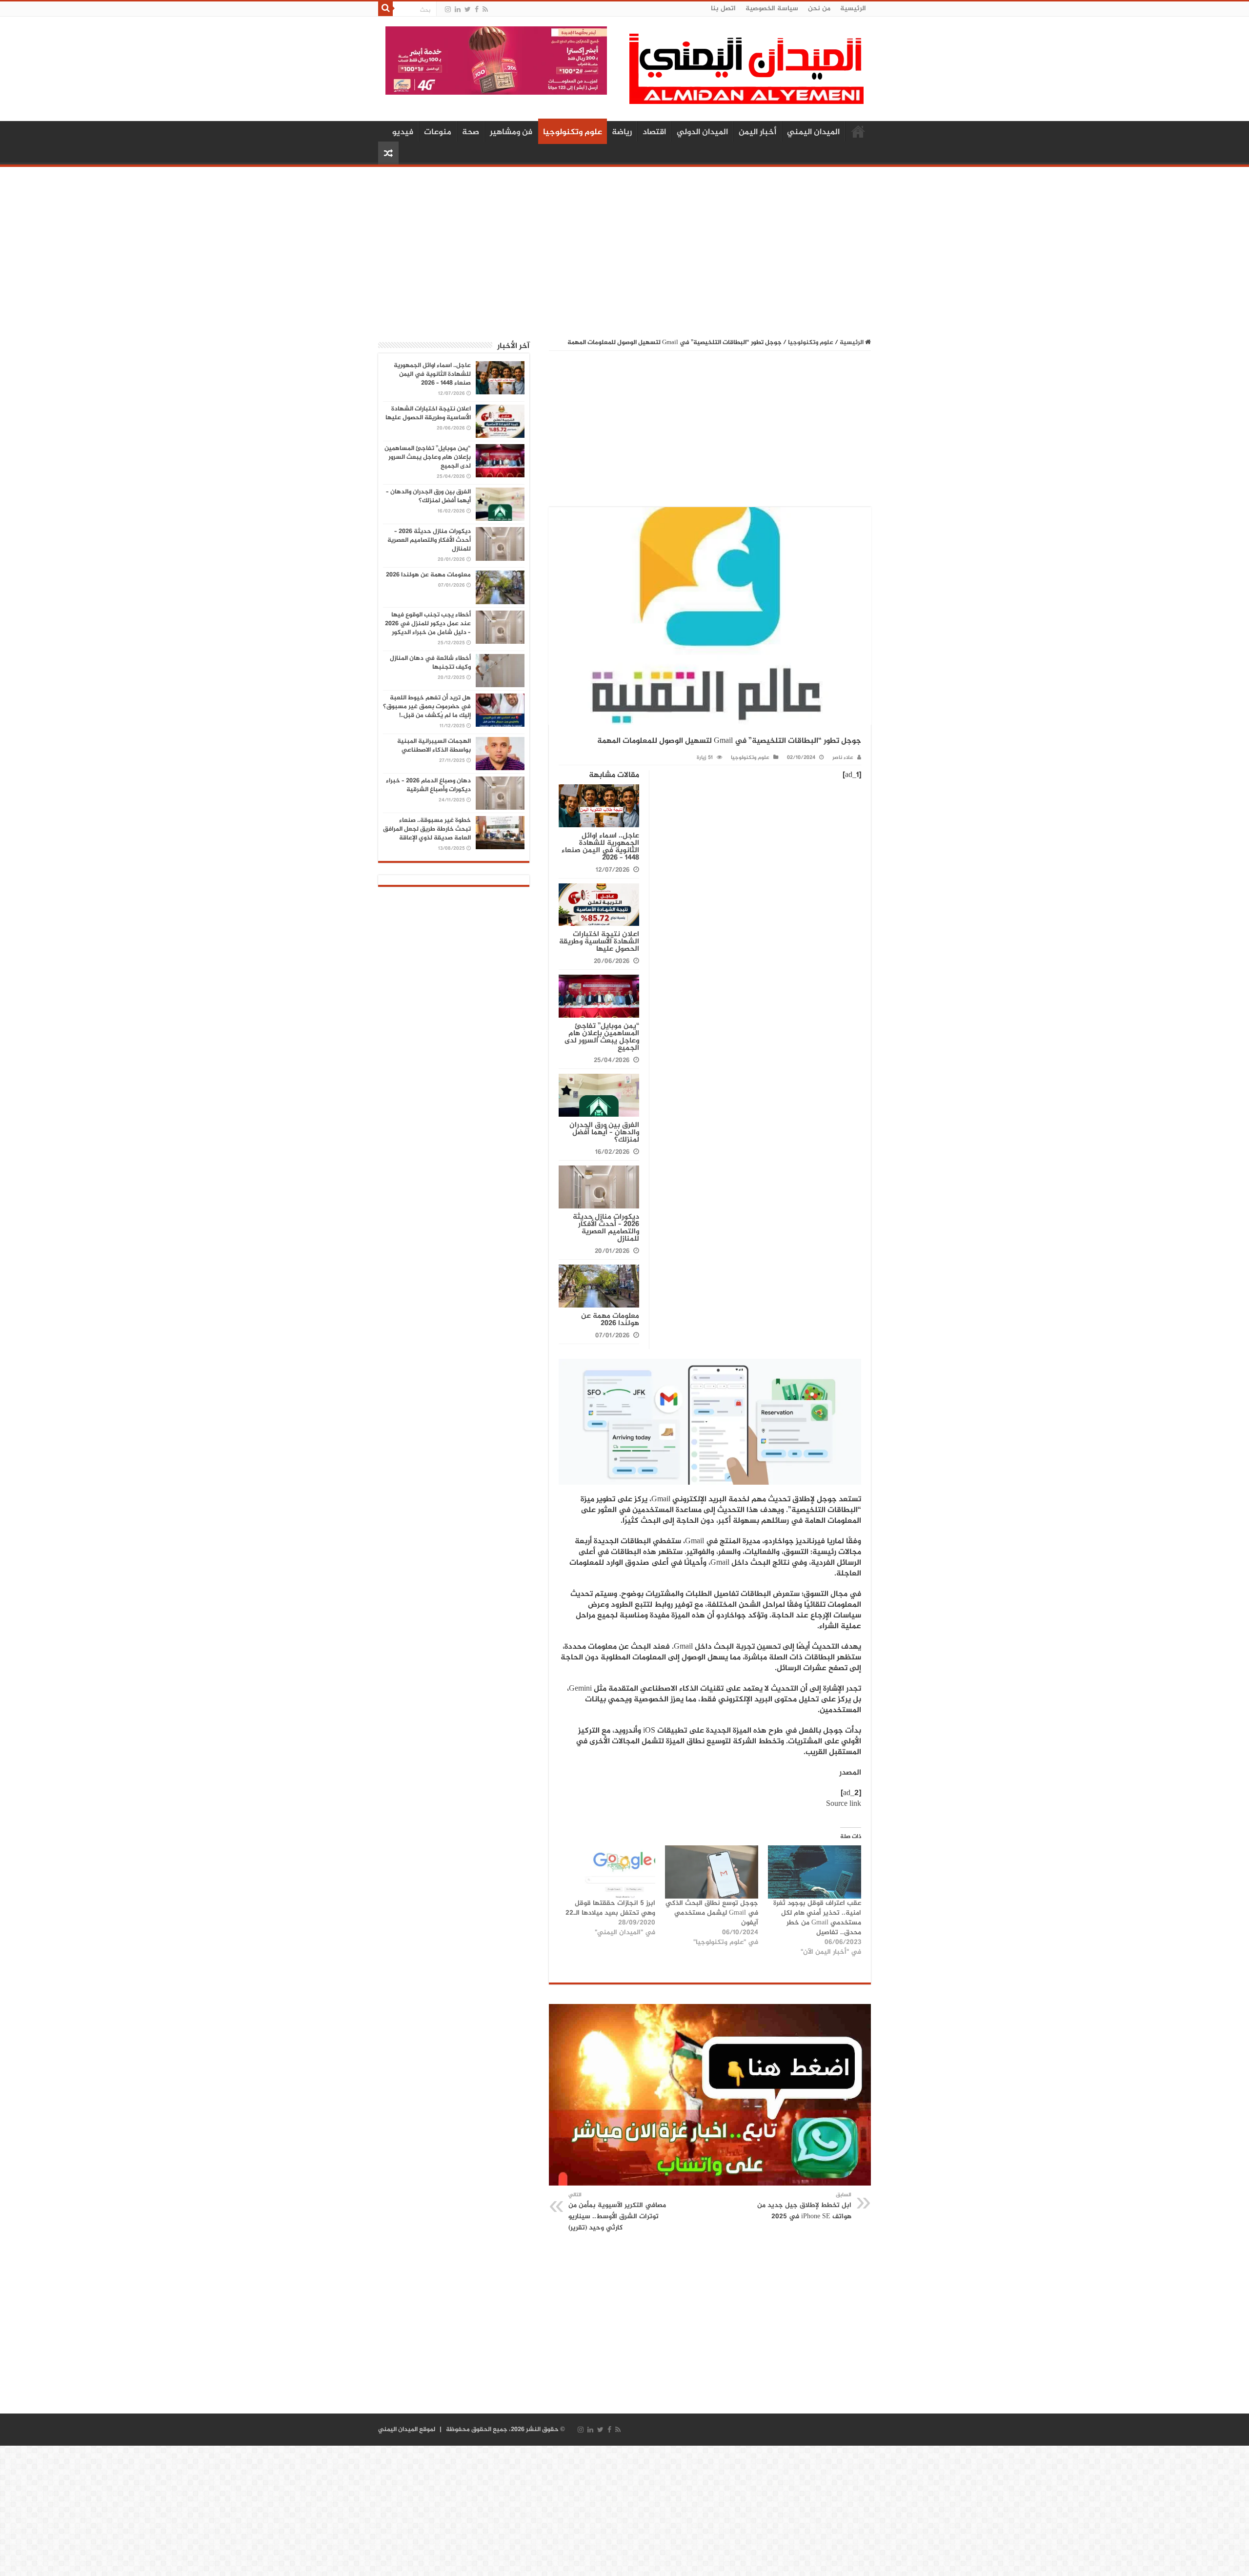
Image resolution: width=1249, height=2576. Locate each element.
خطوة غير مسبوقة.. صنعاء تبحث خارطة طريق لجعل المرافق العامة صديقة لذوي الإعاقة (427, 829)
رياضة (622, 132)
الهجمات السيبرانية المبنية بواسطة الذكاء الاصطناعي (434, 746)
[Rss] (485, 10)
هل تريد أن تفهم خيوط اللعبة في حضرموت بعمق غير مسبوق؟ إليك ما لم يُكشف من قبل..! (427, 707)
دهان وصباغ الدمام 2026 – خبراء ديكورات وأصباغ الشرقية (428, 785)
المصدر (850, 1773)
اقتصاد (654, 132)
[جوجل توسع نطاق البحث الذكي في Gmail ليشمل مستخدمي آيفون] (712, 1872)
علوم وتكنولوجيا (573, 132)
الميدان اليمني (813, 132)
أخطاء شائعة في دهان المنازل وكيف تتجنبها (430, 663)
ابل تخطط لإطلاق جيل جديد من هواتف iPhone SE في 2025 (804, 2206)
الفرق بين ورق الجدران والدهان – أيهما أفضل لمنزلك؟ (604, 1133)
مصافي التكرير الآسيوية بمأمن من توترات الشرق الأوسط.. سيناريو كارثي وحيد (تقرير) (617, 2212)
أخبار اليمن (757, 132)
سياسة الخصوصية (772, 9)
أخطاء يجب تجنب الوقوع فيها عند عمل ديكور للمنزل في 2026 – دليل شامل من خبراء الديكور (428, 624)
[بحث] (385, 9)
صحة (471, 132)
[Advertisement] (624, 247)
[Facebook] (477, 10)
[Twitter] (468, 10)
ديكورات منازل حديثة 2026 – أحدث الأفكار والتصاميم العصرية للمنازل (606, 1228)
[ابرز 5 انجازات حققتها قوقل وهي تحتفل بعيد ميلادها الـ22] (608, 1872)
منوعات (438, 132)
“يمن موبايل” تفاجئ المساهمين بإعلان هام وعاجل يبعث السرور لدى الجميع (602, 1037)
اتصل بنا (723, 9)
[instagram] (448, 10)
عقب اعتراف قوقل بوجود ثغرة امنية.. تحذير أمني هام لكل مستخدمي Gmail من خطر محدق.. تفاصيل (817, 1918)
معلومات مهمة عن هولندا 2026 (610, 1320)
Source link (844, 1804)
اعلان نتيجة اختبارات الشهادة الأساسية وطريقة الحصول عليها (599, 942)
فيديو (403, 132)
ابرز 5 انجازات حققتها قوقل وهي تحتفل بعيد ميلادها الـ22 (610, 1908)
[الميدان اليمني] (746, 73)
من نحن (819, 9)
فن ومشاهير (511, 132)
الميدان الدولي (702, 132)
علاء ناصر (843, 758)
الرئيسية (853, 9)
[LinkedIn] (458, 10)
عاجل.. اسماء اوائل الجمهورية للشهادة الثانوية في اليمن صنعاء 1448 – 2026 (600, 847)
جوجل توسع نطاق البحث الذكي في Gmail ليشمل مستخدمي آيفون (712, 1913)
